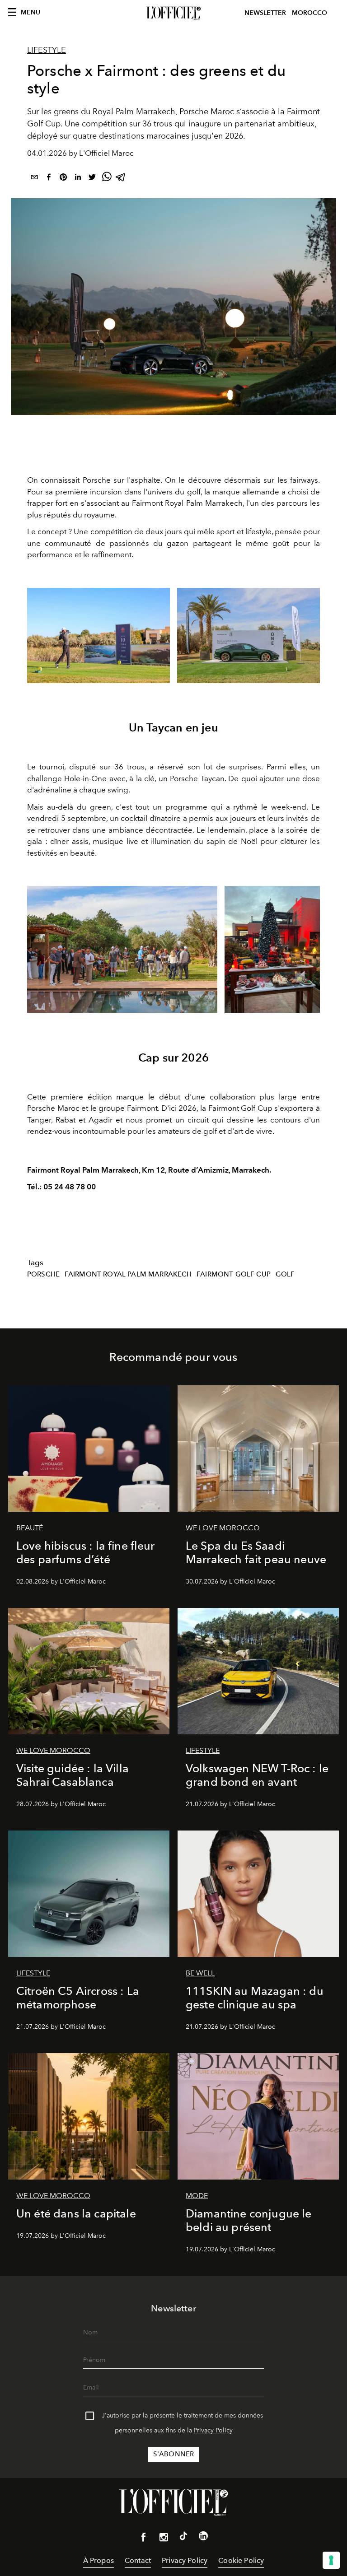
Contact (138, 2560)
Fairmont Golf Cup (234, 1274)
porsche (43, 1274)
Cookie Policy (241, 2560)
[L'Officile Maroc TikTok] (183, 2538)
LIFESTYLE (47, 50)
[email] (34, 179)
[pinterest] (63, 179)
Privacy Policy (213, 2430)
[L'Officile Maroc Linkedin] (203, 2538)
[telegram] (121, 179)
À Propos (98, 2560)
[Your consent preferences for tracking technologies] (331, 2560)
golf (285, 1274)
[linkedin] (78, 179)
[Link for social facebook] (144, 2539)
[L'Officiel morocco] (173, 13)
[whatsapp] (107, 179)
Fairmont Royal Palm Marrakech (128, 1274)
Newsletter (265, 13)
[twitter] (92, 179)
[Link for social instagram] (164, 2539)
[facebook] (49, 179)
